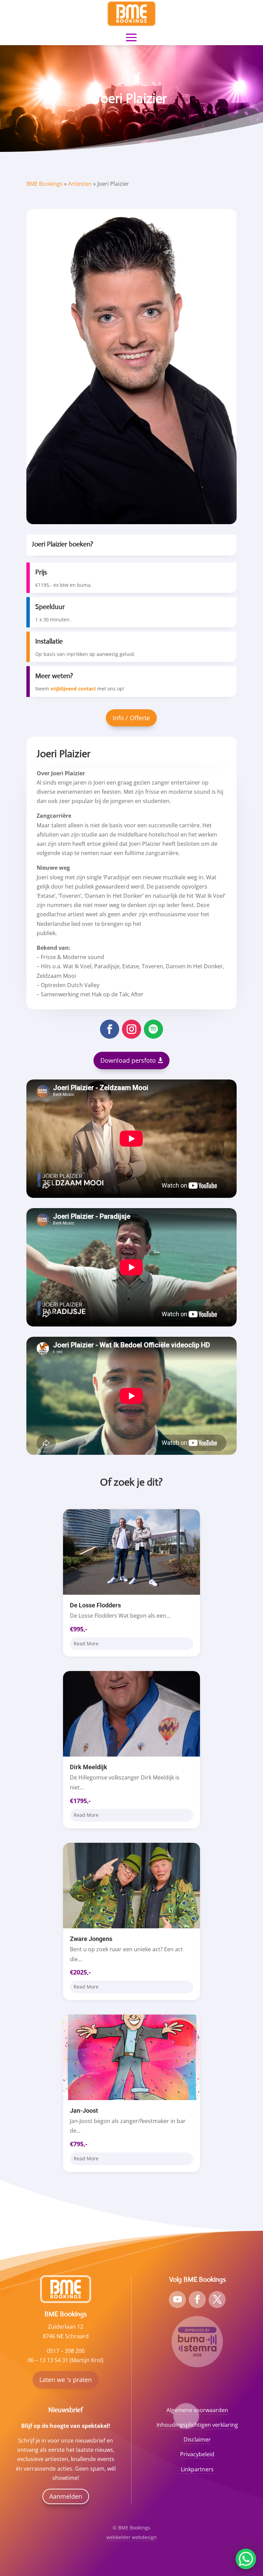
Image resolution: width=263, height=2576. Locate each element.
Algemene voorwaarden (197, 2410)
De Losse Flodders (95, 1605)
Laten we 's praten (66, 2380)
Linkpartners (197, 2469)
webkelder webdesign (132, 2537)
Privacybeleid (197, 2454)
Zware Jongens (91, 1939)
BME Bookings (45, 184)
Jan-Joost (84, 2111)
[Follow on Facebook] (110, 1029)
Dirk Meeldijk (89, 1767)
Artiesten (80, 184)
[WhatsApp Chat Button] (246, 2559)
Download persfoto (128, 1060)
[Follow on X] (217, 2300)
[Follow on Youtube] (177, 2300)
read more (86, 1643)
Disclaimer (197, 2439)
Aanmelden (66, 2496)
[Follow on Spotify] (153, 1029)
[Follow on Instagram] (131, 1029)
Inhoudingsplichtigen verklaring (197, 2425)
